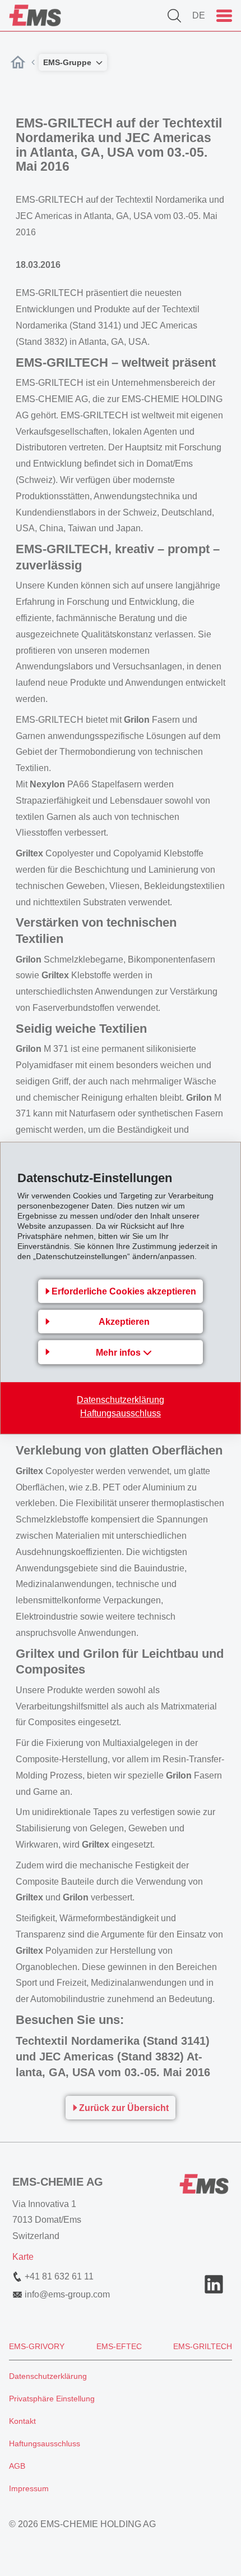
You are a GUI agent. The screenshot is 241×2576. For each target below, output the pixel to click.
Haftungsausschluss (121, 1413)
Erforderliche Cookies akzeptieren (124, 1291)
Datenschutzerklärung (121, 1400)
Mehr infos (119, 1353)
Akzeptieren (124, 1322)
